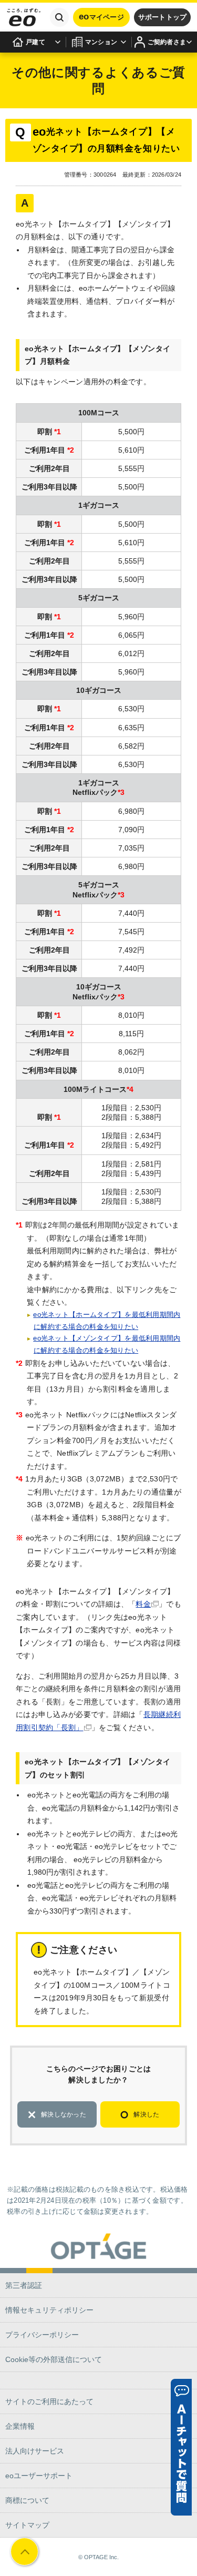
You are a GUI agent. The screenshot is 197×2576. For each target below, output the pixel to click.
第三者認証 (24, 2285)
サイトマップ (27, 2525)
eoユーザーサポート (39, 2476)
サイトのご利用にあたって (49, 2401)
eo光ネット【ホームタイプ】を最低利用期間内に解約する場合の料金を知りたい (107, 1321)
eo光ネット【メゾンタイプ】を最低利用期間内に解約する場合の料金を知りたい (107, 1344)
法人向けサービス (35, 2451)
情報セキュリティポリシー (49, 2310)
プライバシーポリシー (42, 2335)
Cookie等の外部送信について (54, 2359)
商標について (27, 2500)
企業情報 (20, 2426)
